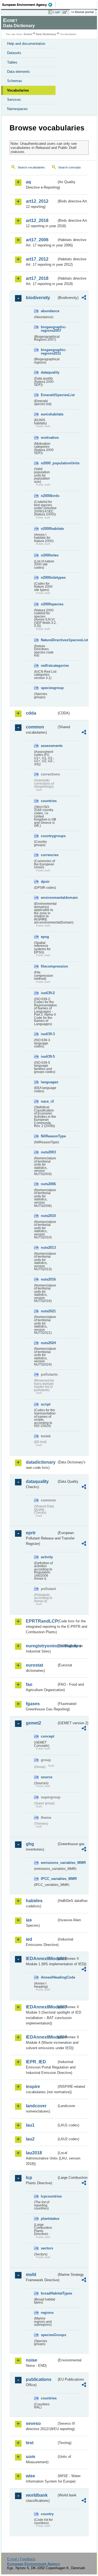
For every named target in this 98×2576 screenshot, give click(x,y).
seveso (33, 2423)
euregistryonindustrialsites (41, 1646)
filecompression (49, 966)
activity (47, 1557)
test (30, 2443)
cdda (31, 713)
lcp (29, 2178)
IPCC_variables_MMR (49, 1879)
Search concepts (70, 167)
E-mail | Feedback (21, 2559)
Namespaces (17, 109)
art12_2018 (37, 220)
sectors (47, 2248)
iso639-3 (48, 1034)
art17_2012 (37, 259)
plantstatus (49, 2219)
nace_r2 (47, 1101)
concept (48, 1736)
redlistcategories (49, 666)
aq (28, 182)
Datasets (14, 53)
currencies (49, 855)
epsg (45, 937)
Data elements (19, 72)
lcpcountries (49, 2196)
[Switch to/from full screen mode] (66, 12)
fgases (33, 1704)
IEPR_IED (36, 2062)
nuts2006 (48, 1184)
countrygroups (49, 836)
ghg (30, 1844)
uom (30, 2457)
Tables (12, 62)
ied (29, 1939)
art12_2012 (37, 201)
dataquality (49, 372)
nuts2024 (48, 1343)
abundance (49, 311)
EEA (29, 5)
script (46, 1404)
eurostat (34, 1665)
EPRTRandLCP (41, 1621)
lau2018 (34, 2153)
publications (39, 2379)
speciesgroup (49, 688)
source (47, 1777)
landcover (36, 2106)
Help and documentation (26, 44)
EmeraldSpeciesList (49, 395)
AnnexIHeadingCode (49, 1977)
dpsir (45, 882)
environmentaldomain (49, 898)
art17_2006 (37, 240)
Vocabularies (18, 90)
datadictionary (41, 1462)
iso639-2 (48, 993)
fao (29, 1684)
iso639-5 (48, 1057)
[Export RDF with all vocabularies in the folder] (84, 298)
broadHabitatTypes (49, 2293)
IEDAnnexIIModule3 (41, 2007)
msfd (31, 2275)
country (47, 2514)
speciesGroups (49, 2335)
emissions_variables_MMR (49, 1863)
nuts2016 (48, 1279)
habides (34, 1901)
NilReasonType (49, 1136)
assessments (49, 746)
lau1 (30, 2125)
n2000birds (49, 496)
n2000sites (49, 555)
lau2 (30, 2139)
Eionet (28, 34)
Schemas (15, 81)
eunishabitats (49, 414)
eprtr (31, 1533)
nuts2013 (48, 1248)
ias (29, 1920)
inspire (33, 2087)
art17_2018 (37, 278)
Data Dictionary (46, 34)
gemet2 (33, 1723)
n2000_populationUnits (49, 463)
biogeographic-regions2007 (49, 329)
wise (30, 2476)
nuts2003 (48, 1152)
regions (47, 2313)
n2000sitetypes (49, 578)
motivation (49, 438)
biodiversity (38, 298)
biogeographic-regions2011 (49, 352)
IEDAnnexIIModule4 (41, 2037)
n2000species (49, 604)
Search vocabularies (31, 167)
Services (14, 100)
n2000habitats (49, 529)
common (35, 727)
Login (57, 12)
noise (32, 2360)
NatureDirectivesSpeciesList (49, 640)
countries (49, 801)
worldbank (37, 2495)
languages (49, 1082)
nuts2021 (48, 1311)
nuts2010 (48, 1216)
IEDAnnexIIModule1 (41, 1959)
